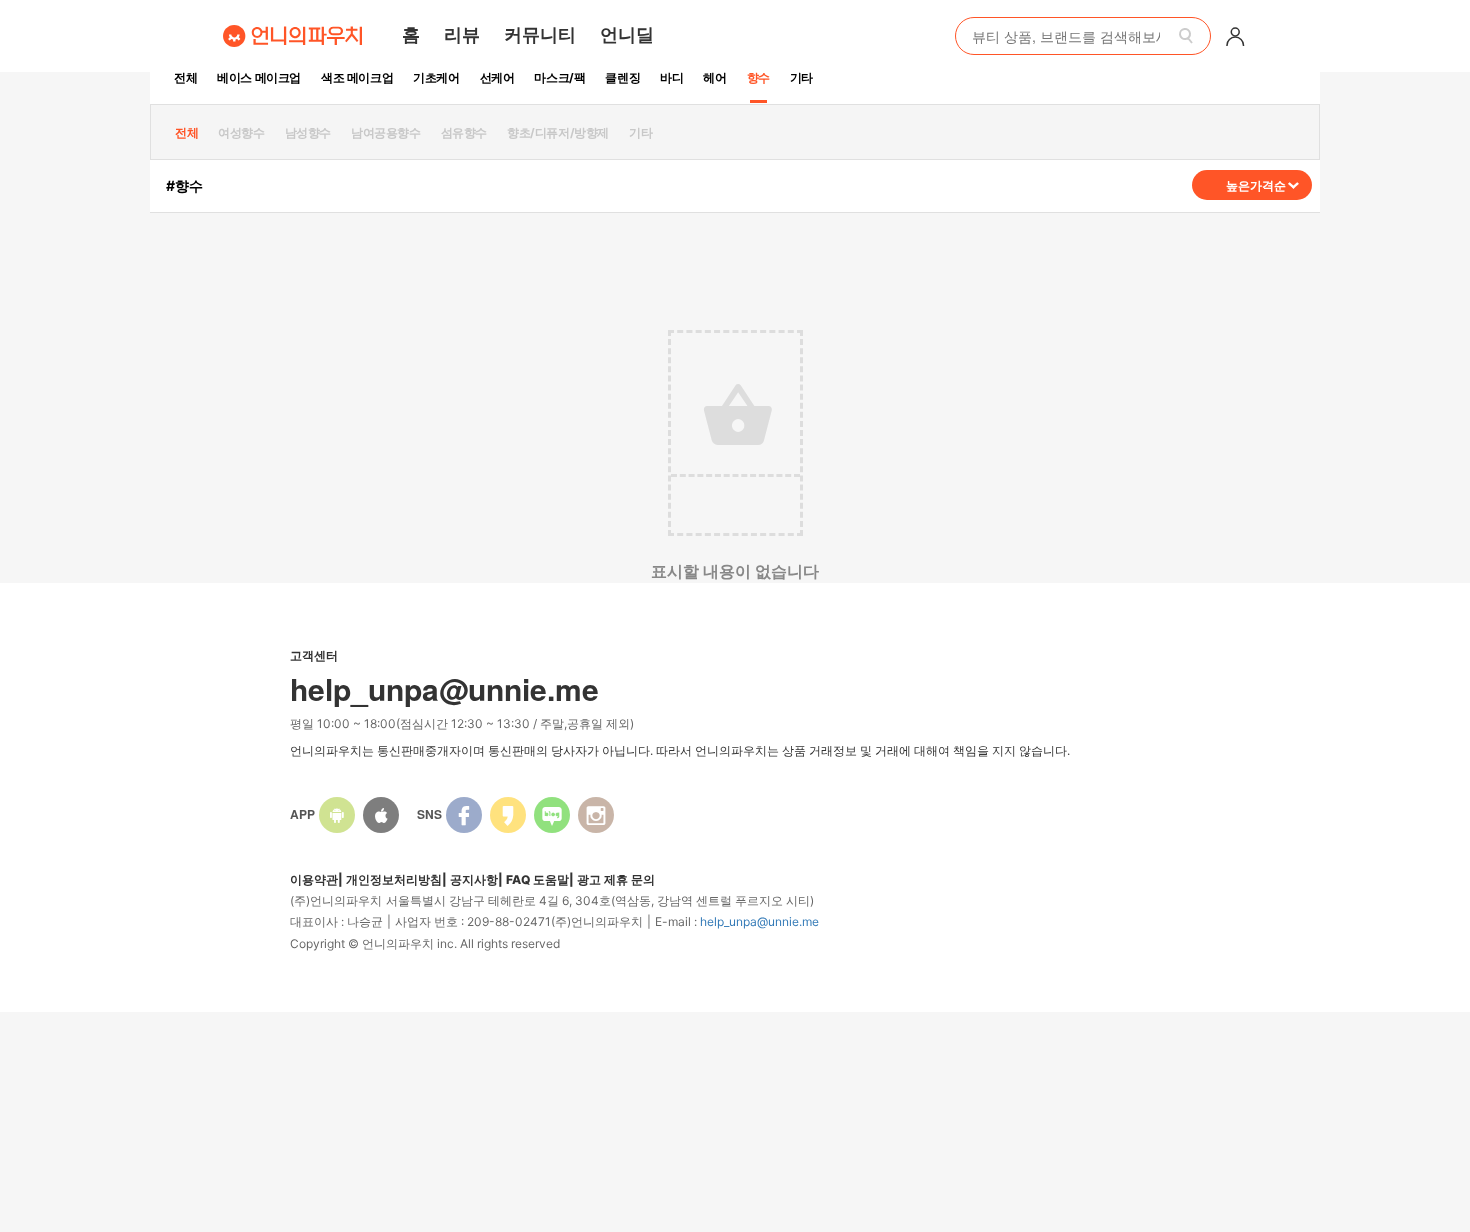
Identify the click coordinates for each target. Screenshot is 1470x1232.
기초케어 (436, 77)
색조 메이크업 (357, 77)
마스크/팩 (559, 77)
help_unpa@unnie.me (759, 921)
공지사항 (474, 879)
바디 (671, 77)
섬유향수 (464, 132)
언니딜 (627, 34)
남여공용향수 (386, 132)
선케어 (497, 77)
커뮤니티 (540, 34)
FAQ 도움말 (537, 879)
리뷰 (462, 34)
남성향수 (308, 132)
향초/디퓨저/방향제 (558, 132)
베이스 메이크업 (259, 77)
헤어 (714, 77)
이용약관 (314, 879)
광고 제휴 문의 (616, 879)
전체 (185, 77)
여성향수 (241, 132)
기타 (801, 77)
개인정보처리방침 (394, 879)
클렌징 (622, 77)
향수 (758, 77)
